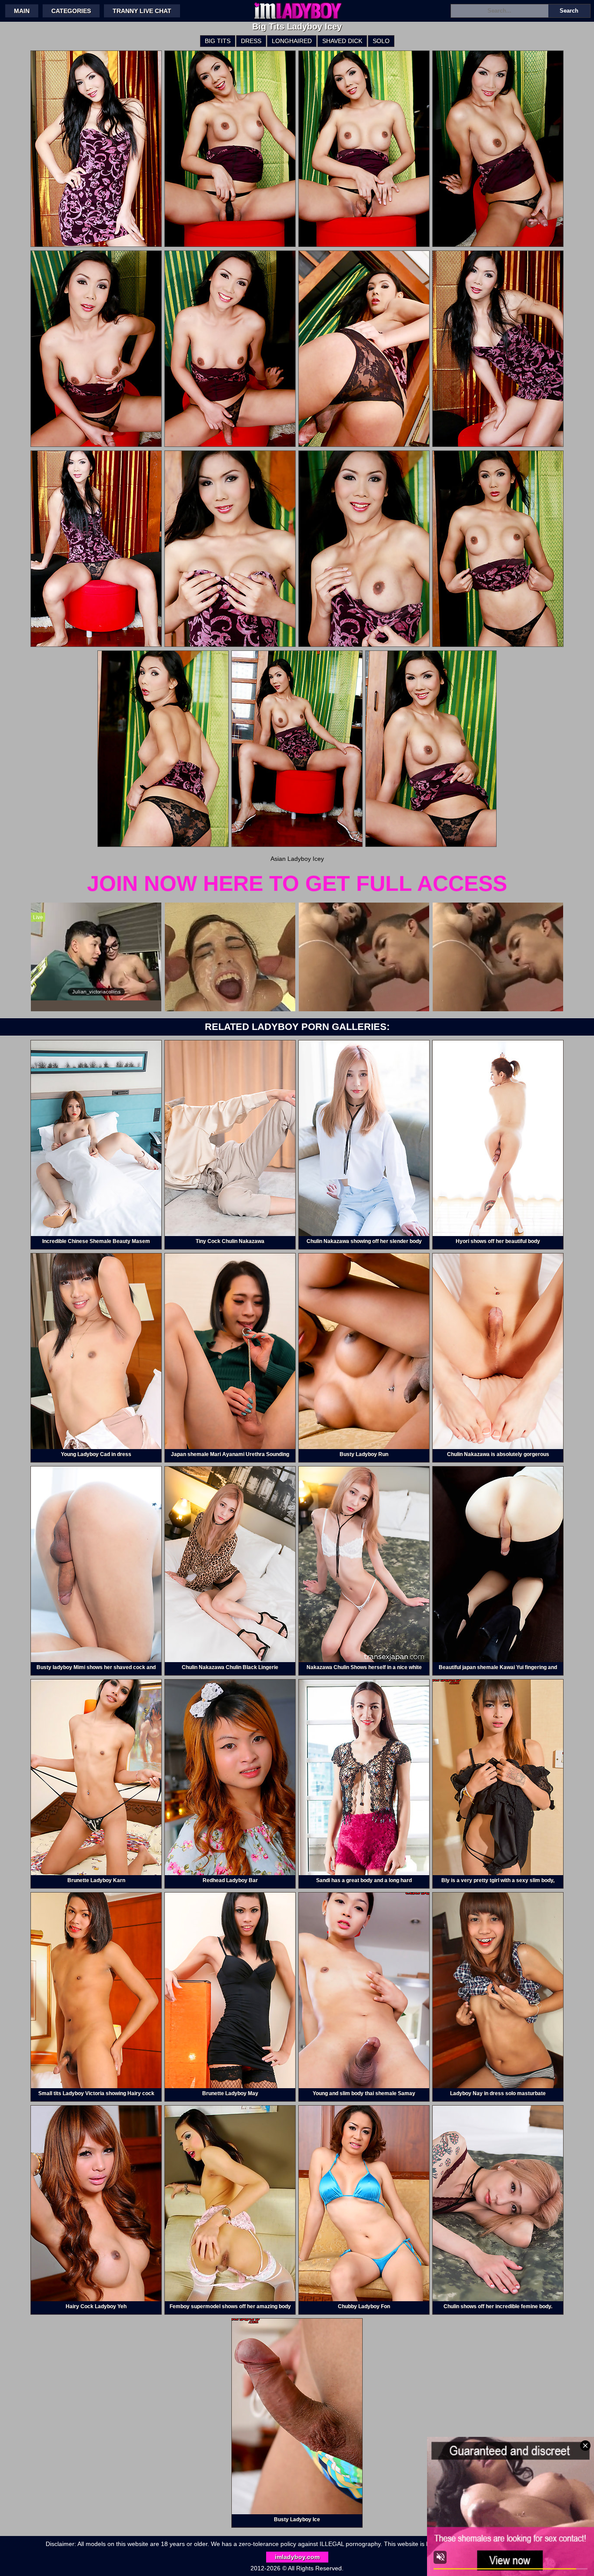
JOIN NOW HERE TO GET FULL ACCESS (297, 883)
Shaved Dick (342, 41)
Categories (71, 11)
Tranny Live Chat (142, 11)
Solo (381, 41)
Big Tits (218, 41)
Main (22, 11)
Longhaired (292, 41)
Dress (251, 41)
